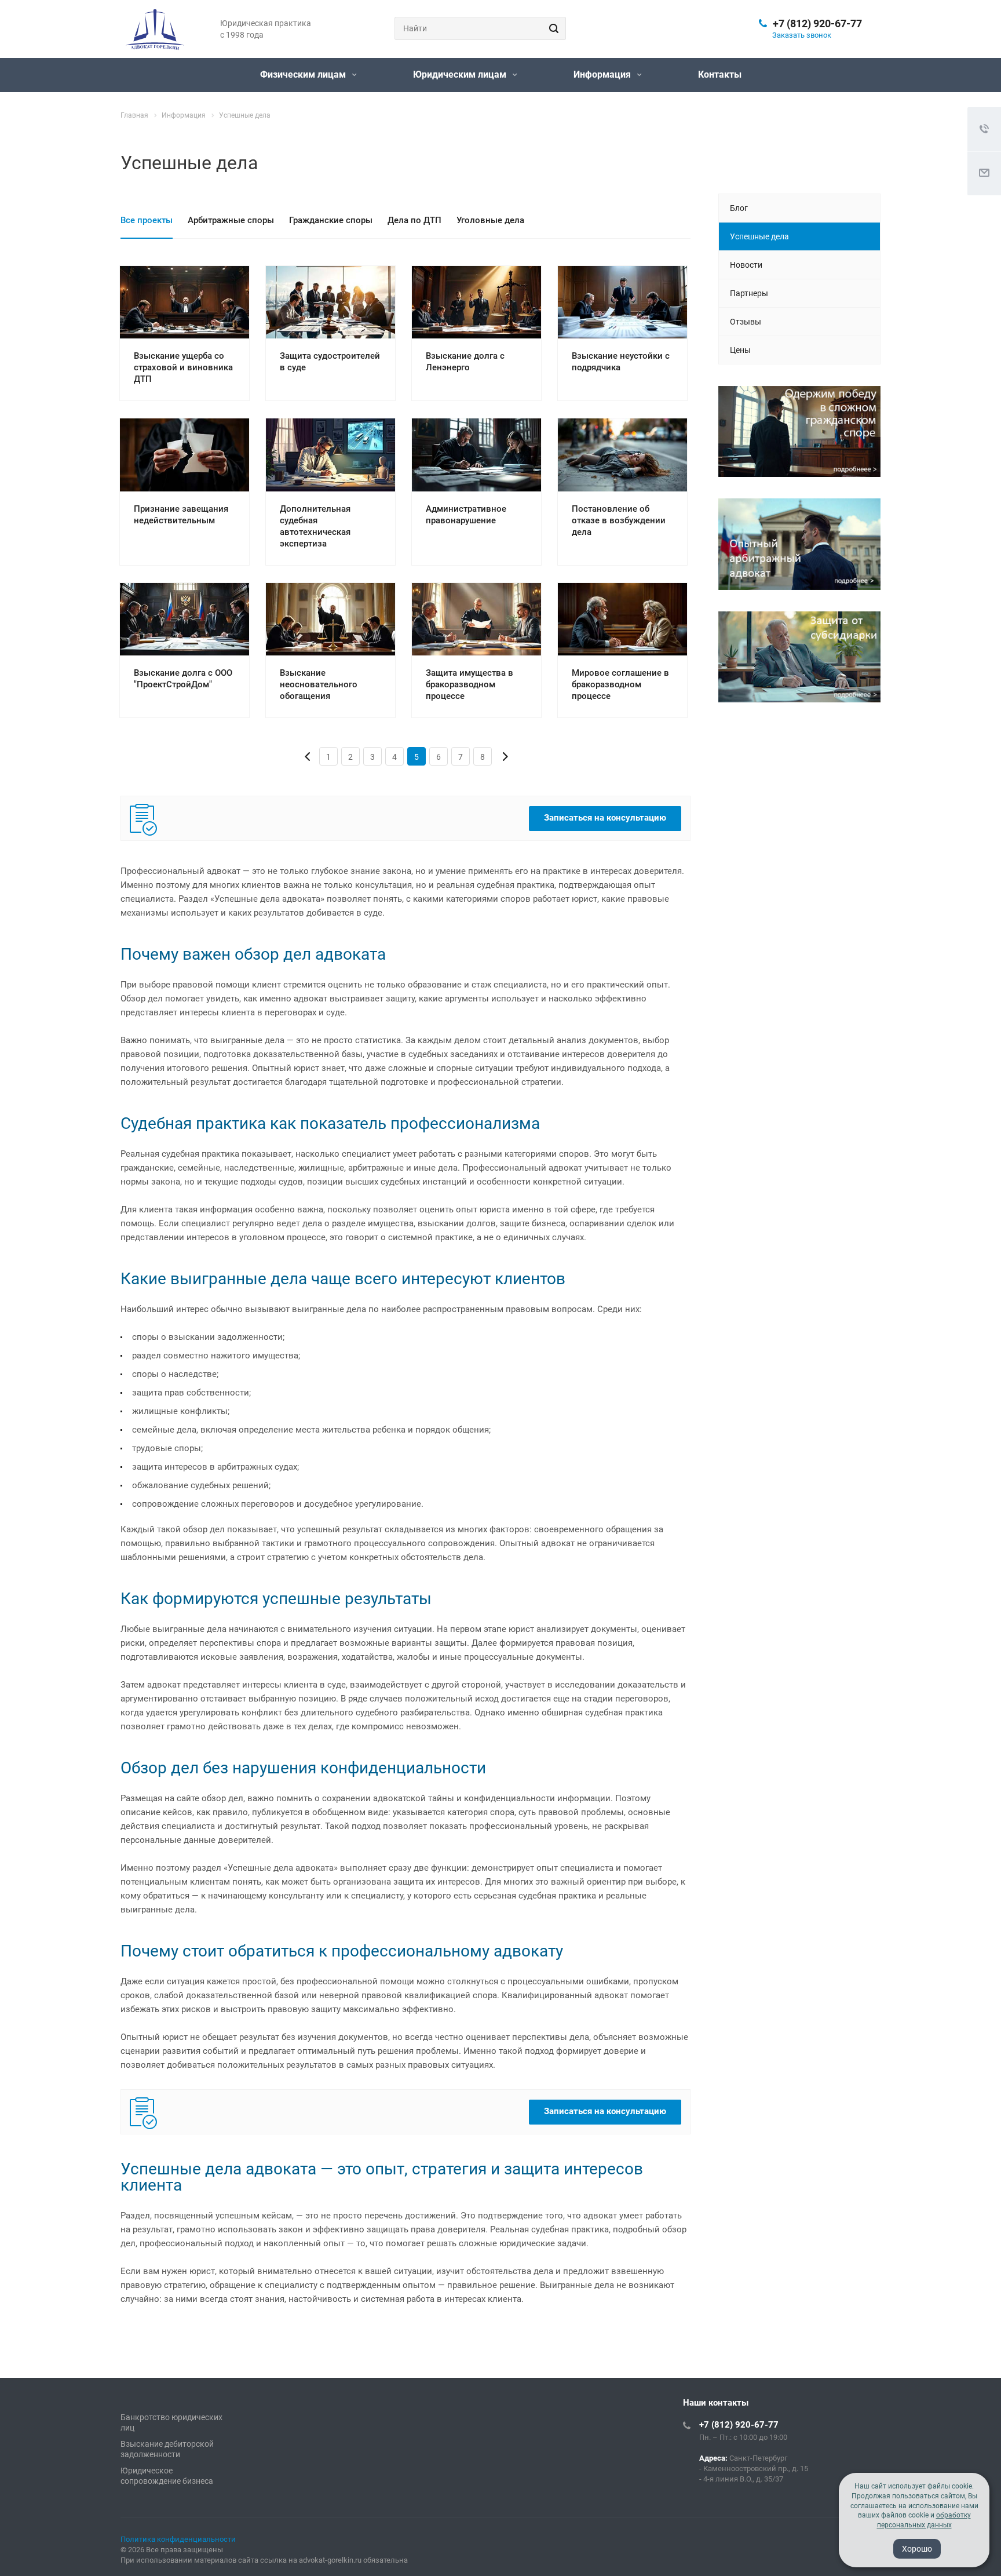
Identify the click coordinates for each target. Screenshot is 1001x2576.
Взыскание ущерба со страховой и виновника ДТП (183, 367)
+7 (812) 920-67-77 (817, 23)
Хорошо (917, 2549)
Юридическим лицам (461, 74)
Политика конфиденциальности (178, 2539)
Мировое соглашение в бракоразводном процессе (620, 684)
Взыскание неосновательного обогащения (319, 684)
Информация (603, 74)
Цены (740, 350)
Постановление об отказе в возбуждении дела (619, 520)
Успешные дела (759, 236)
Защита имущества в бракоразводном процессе (470, 684)
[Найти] (552, 28)
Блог (739, 208)
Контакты (720, 74)
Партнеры (749, 293)
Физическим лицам (304, 74)
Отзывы (746, 322)
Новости (746, 265)
